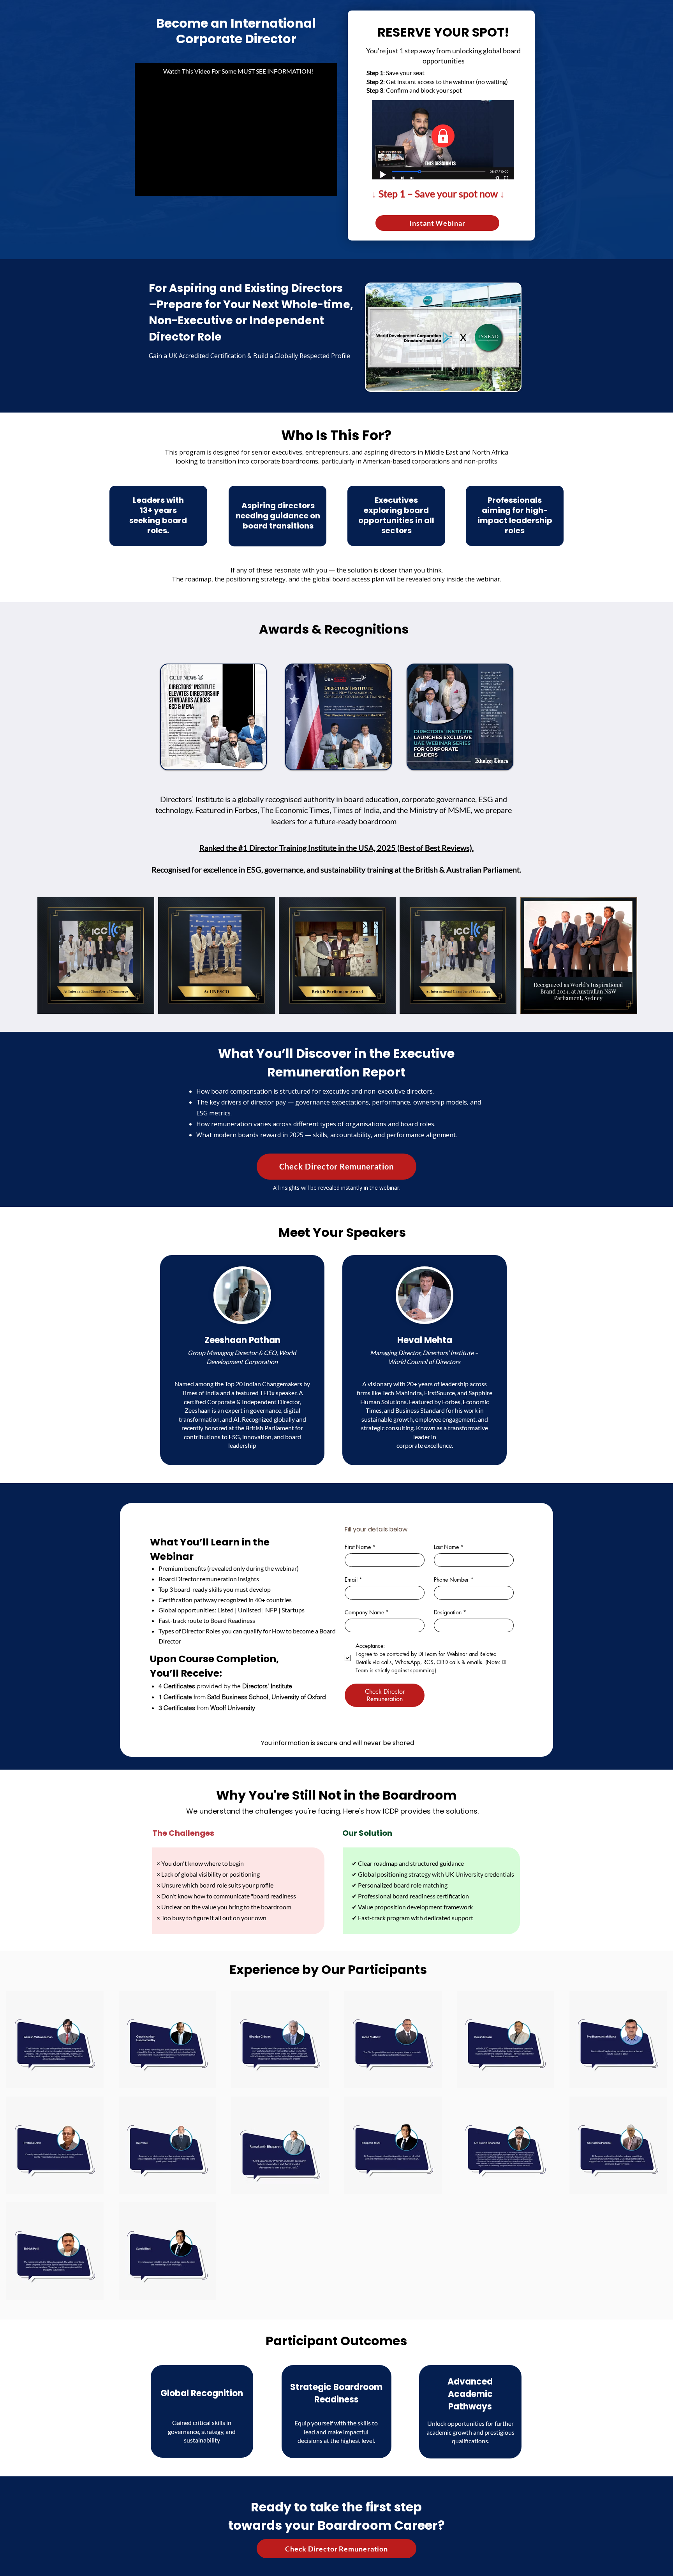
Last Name (449, 1547)
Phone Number (454, 1579)
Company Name (367, 1612)
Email (353, 1579)
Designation (450, 1612)
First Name (360, 1547)
